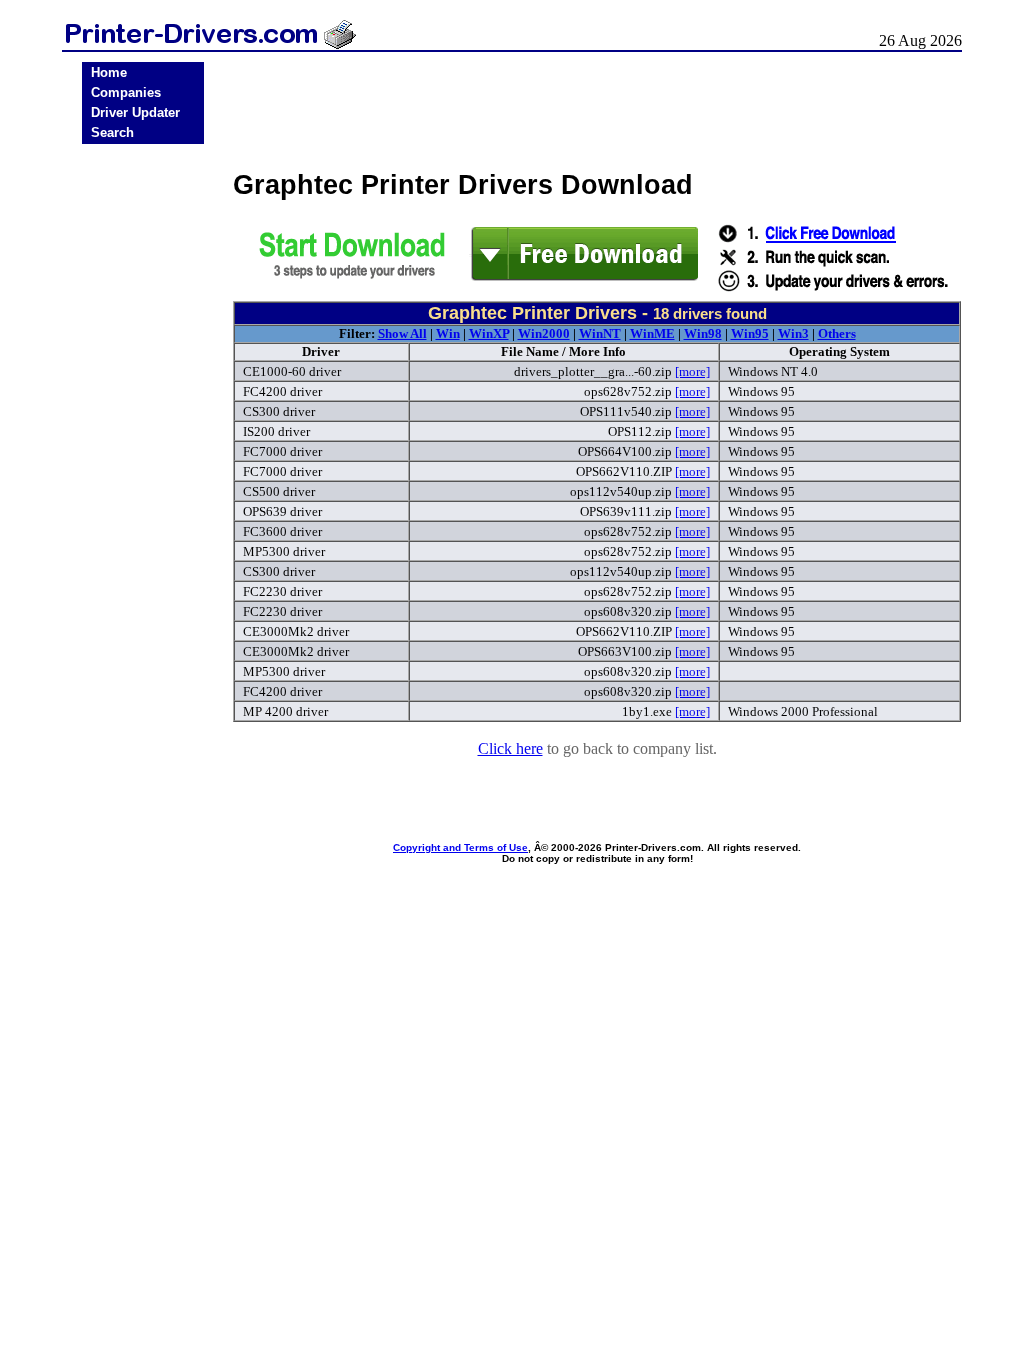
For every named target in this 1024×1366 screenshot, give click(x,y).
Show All (402, 333)
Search (112, 132)
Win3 (793, 333)
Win (448, 333)
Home (109, 72)
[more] (692, 371)
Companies (126, 92)
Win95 (750, 333)
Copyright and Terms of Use (460, 847)
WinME (652, 333)
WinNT (600, 333)
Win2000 (544, 333)
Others (837, 333)
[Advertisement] (143, 462)
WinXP (489, 333)
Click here (510, 748)
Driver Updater (135, 112)
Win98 (703, 333)
